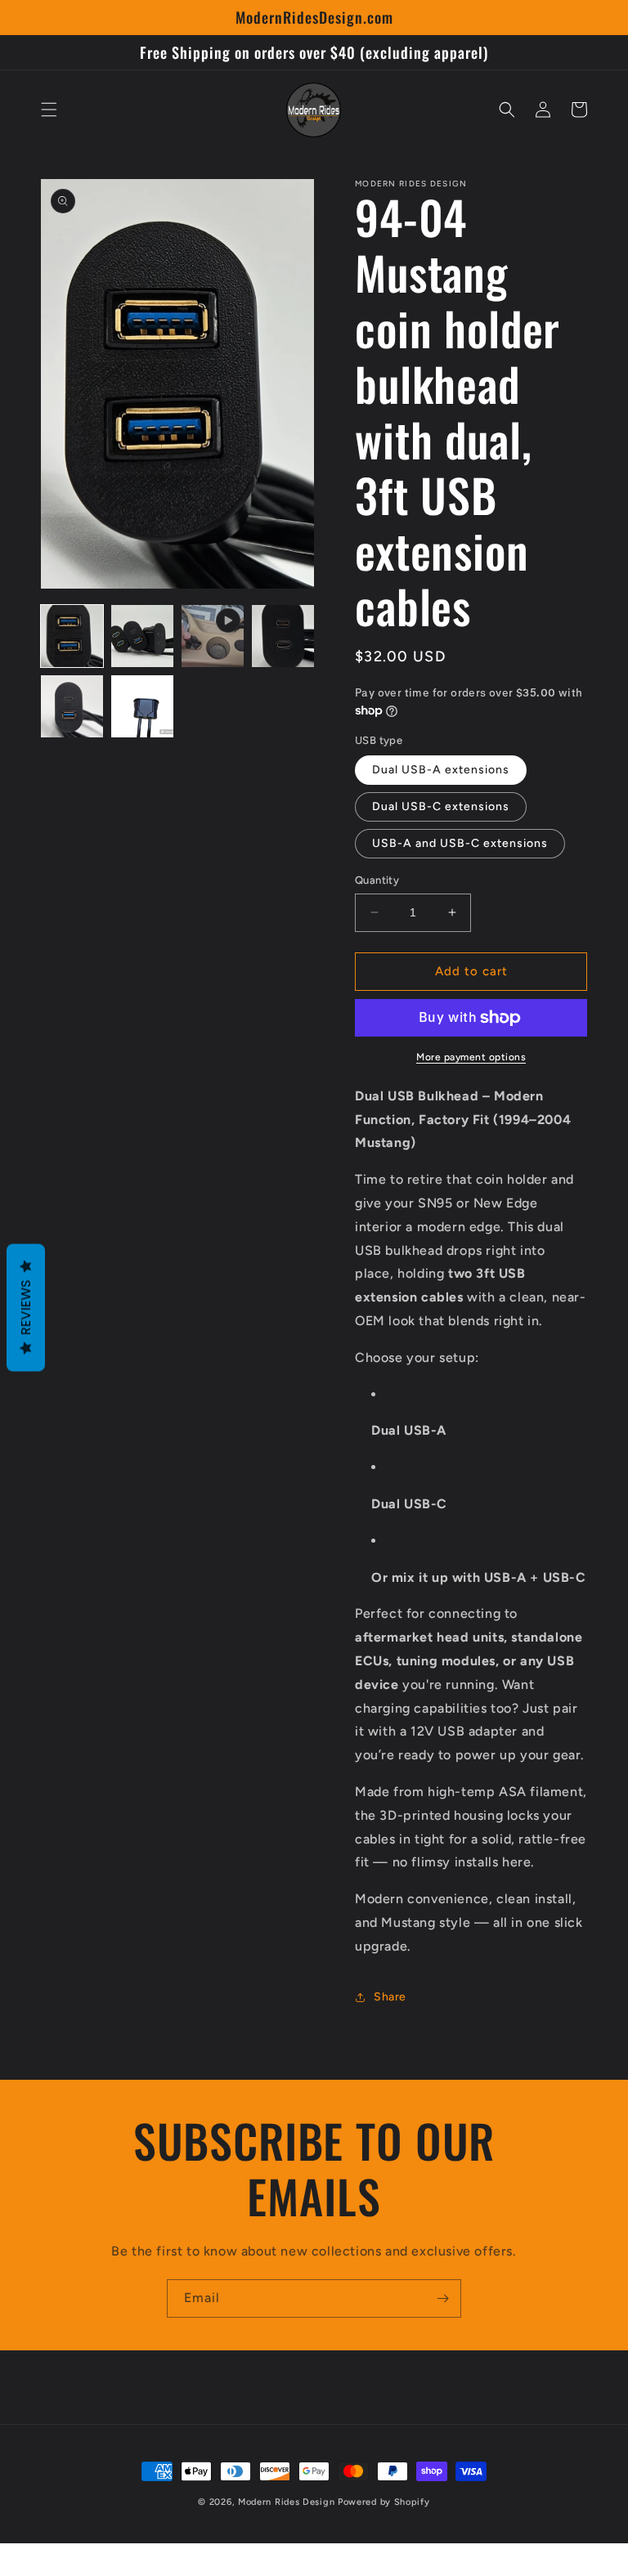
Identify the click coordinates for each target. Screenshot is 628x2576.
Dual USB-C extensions (441, 806)
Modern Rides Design (286, 2502)
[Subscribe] (442, 2298)
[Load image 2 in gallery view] (142, 636)
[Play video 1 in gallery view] (213, 636)
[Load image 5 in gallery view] (142, 706)
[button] (49, 110)
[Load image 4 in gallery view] (72, 706)
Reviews (26, 1307)
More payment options (471, 1057)
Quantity (377, 880)
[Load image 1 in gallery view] (72, 636)
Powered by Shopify (384, 2502)
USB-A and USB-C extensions (460, 843)
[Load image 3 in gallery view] (283, 636)
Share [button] (390, 1997)
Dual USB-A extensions (441, 770)
